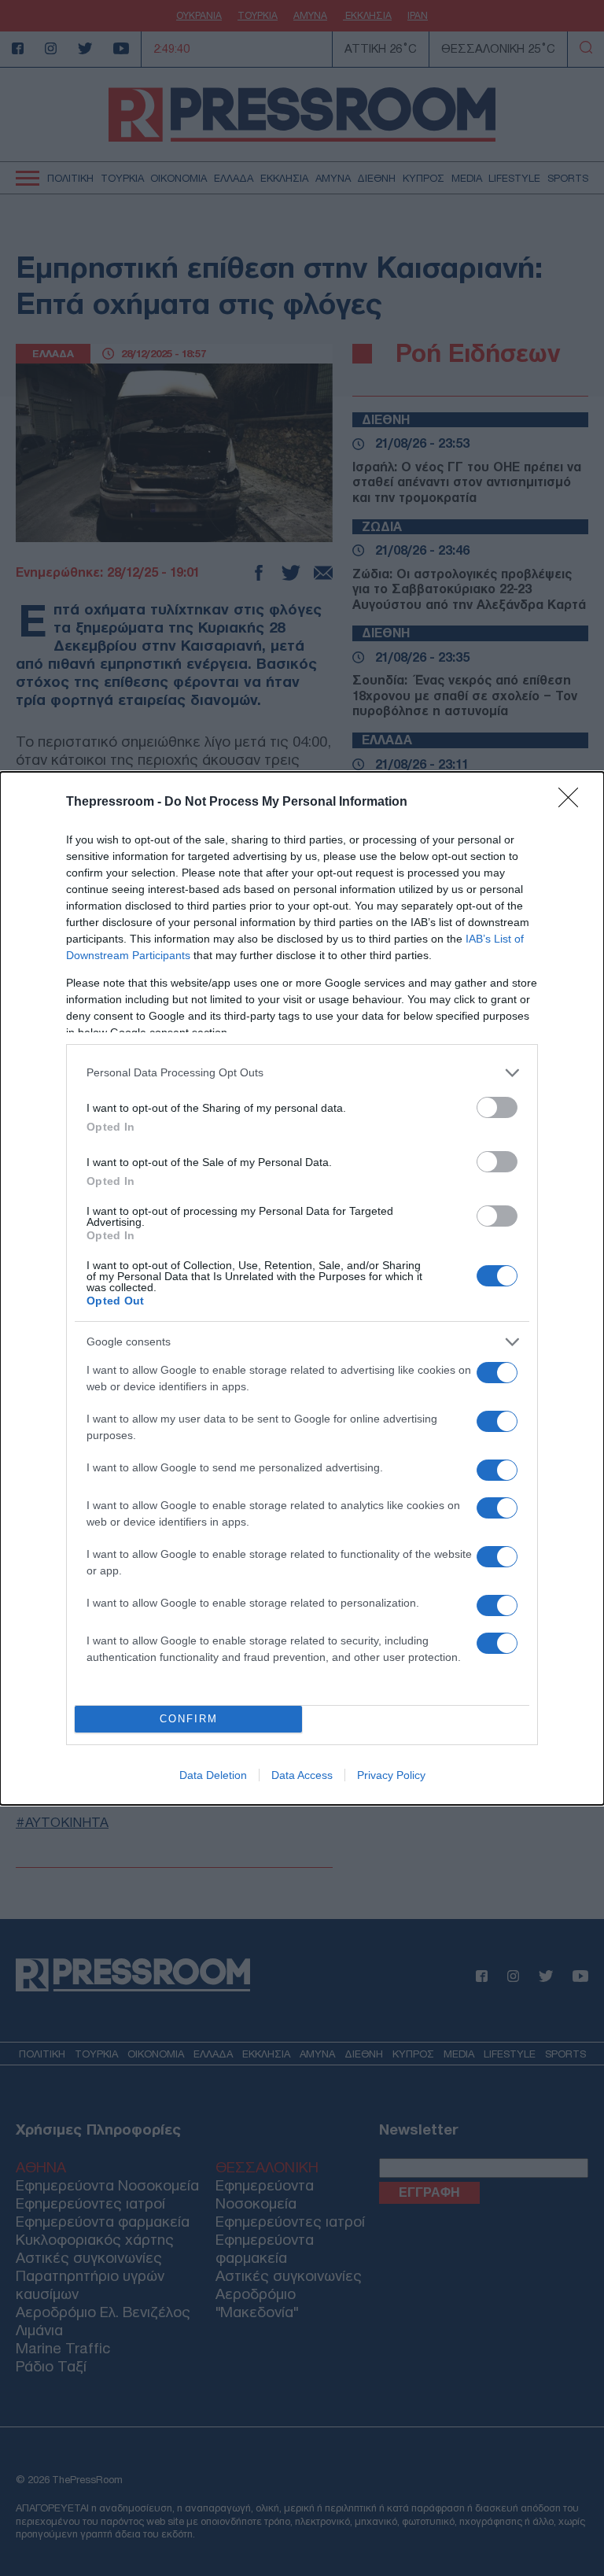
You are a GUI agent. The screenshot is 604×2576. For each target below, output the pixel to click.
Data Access (302, 1775)
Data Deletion (213, 1775)
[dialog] (302, 1288)
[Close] (573, 803)
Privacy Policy (391, 1775)
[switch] (497, 1107)
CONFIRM (189, 1719)
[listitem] (302, 1073)
